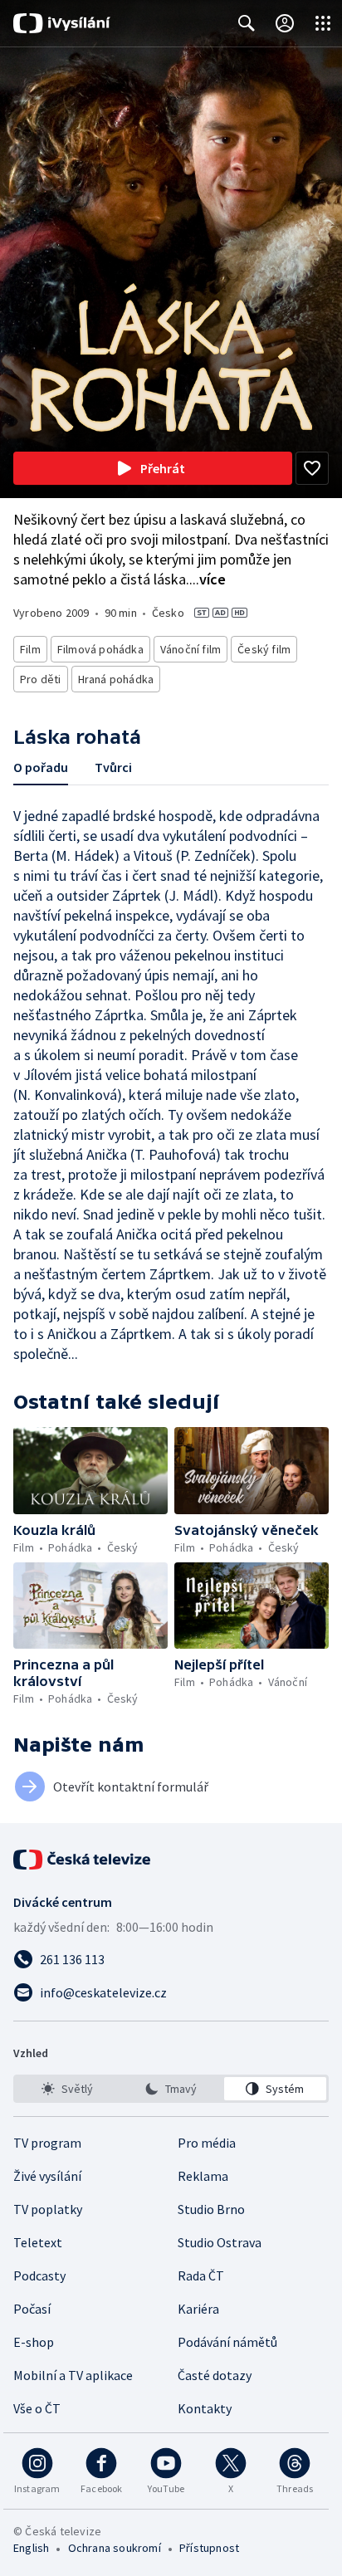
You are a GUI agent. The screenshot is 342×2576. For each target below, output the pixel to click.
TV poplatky (48, 2209)
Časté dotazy (215, 2375)
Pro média (207, 2143)
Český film (264, 649)
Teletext (38, 2242)
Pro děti (41, 679)
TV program (47, 2143)
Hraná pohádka (116, 679)
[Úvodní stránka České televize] (83, 1860)
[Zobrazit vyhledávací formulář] (247, 23)
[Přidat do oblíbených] (312, 468)
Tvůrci (113, 767)
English (31, 2548)
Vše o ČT (37, 2408)
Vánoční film (191, 649)
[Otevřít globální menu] (323, 23)
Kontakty (205, 2408)
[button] (90, 1471)
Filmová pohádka (100, 649)
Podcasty (39, 2275)
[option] (67, 2089)
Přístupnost (209, 2548)
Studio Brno (211, 2209)
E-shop (34, 2342)
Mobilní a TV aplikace (73, 2375)
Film (30, 649)
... (208, 579)
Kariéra (198, 2309)
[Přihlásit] (285, 23)
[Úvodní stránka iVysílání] (62, 23)
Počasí (32, 2309)
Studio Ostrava (220, 2242)
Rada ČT (201, 2275)
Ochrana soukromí (115, 2548)
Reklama (203, 2176)
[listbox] (171, 2089)
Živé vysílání (47, 2176)
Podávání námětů (227, 2342)
